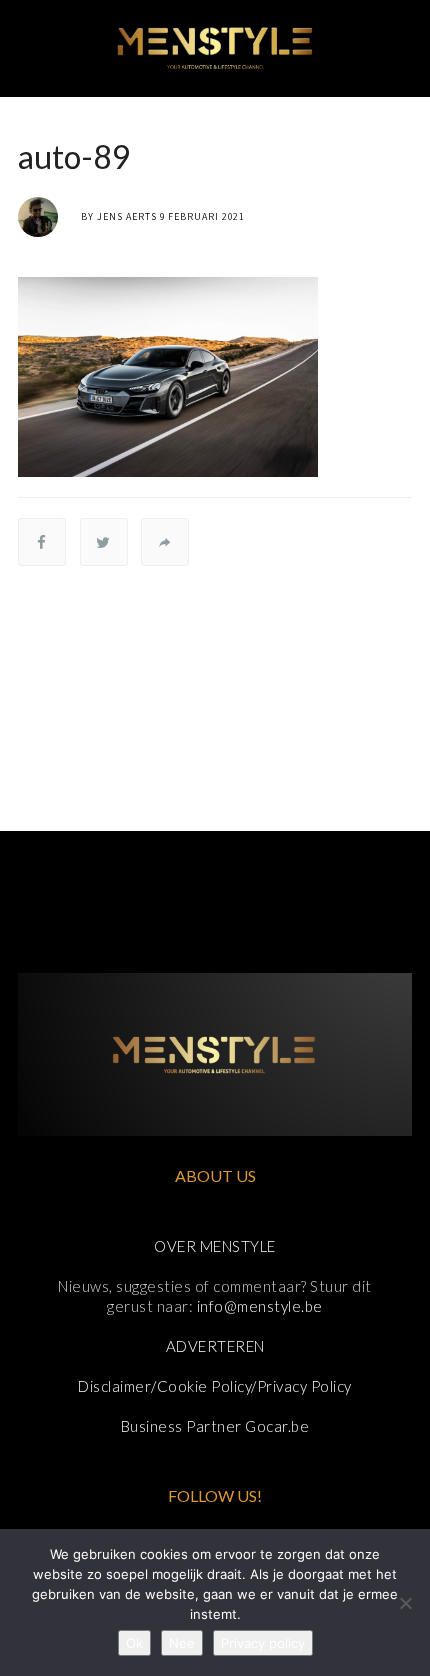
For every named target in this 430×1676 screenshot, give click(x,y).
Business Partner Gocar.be (215, 1426)
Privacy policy (263, 1643)
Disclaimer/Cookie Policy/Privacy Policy (215, 1386)
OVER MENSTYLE (215, 1246)
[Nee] (405, 1603)
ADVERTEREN (215, 1346)
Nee (182, 1643)
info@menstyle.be (260, 1306)
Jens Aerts (127, 216)
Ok (134, 1643)
